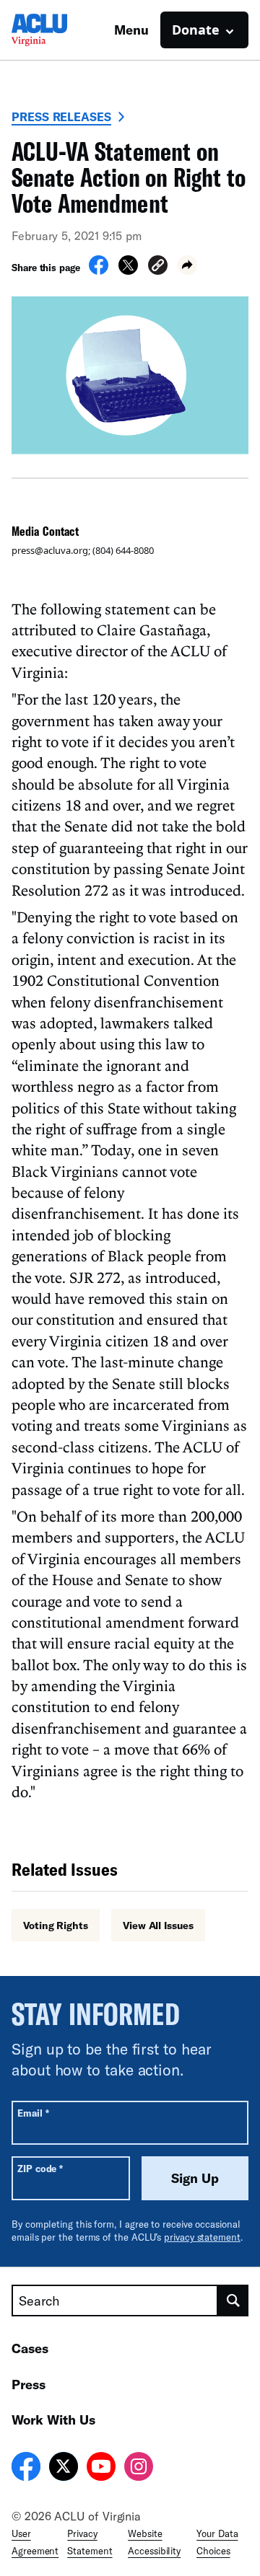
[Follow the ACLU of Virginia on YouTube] (101, 2469)
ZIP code (40, 2168)
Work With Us (53, 2420)
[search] (233, 2301)
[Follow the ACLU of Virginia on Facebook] (26, 2469)
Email (33, 2113)
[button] (158, 267)
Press (29, 2384)
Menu (131, 30)
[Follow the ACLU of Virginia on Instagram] (139, 2469)
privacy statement (202, 2237)
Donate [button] (196, 30)
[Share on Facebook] (99, 270)
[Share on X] (128, 270)
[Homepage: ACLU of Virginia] (62, 30)
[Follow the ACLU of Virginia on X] (64, 2469)
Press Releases (61, 116)
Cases (30, 2348)
